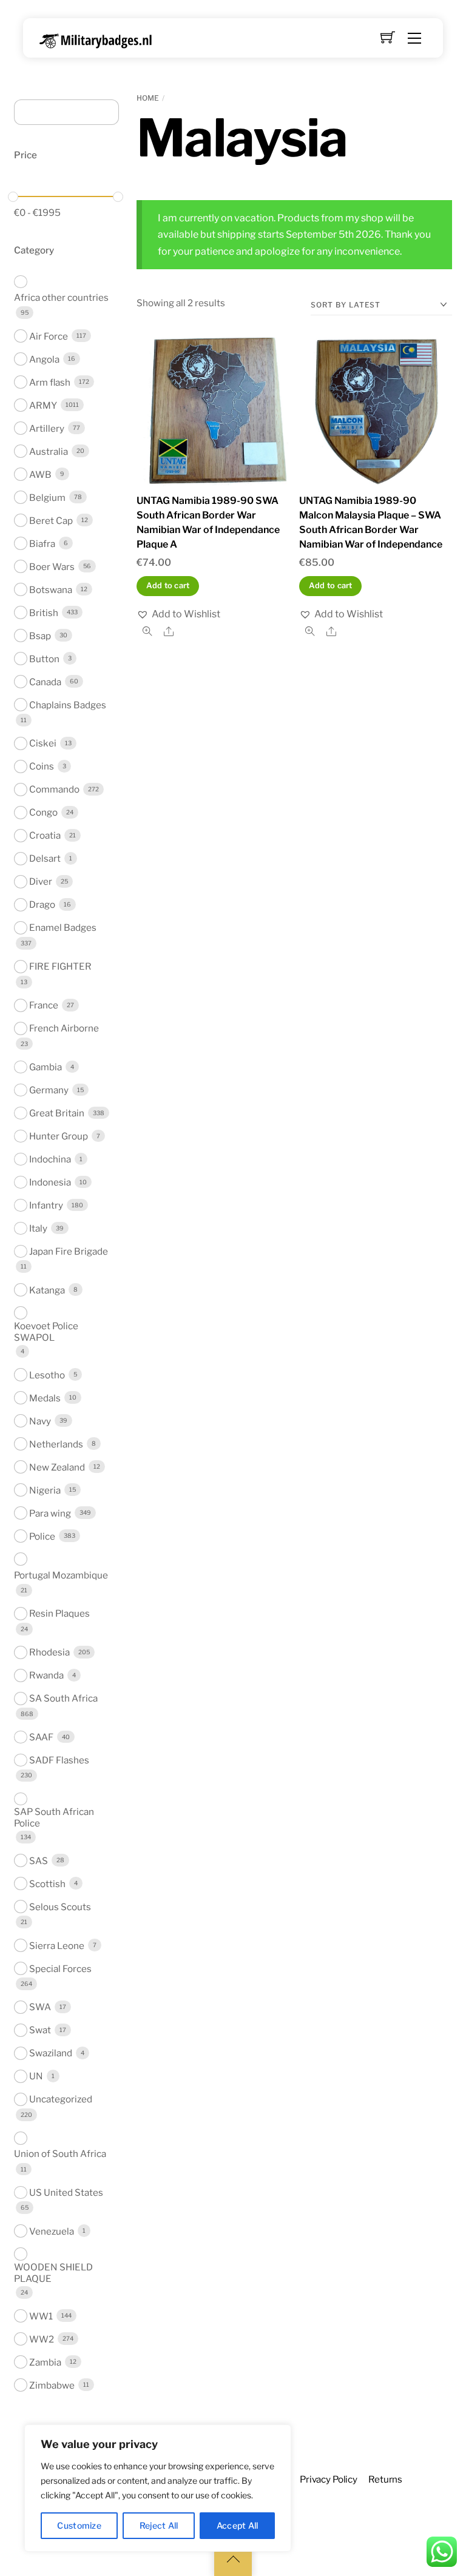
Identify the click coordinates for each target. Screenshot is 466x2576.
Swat (40, 2030)
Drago (42, 904)
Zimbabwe (52, 2385)
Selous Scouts (60, 1907)
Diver (41, 881)
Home (148, 98)
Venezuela (52, 2231)
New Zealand (57, 1467)
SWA (40, 2007)
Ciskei (43, 743)
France (44, 1005)
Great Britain (57, 1113)
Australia (49, 451)
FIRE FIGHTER (60, 966)
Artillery (47, 428)
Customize (79, 2525)
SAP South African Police (54, 1817)
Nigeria (45, 1490)
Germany (49, 1090)
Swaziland (51, 2053)
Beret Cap (51, 521)
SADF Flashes (59, 1760)
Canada (45, 682)
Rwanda (46, 1675)
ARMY (43, 405)
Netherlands (56, 1444)
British (44, 613)
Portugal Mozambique (61, 1575)
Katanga (47, 1290)
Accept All (238, 2525)
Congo (43, 812)
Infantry (46, 1205)
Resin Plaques (59, 1613)
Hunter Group (59, 1136)
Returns (385, 2479)
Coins (42, 766)
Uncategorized (61, 2099)
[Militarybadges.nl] (100, 39)
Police (42, 1536)
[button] (178, 614)
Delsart (45, 858)
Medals (45, 1398)
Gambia (46, 1067)
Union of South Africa (60, 2154)
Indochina (50, 1159)
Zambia (45, 2362)
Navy (40, 1421)
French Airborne (64, 1028)
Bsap (40, 636)
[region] (158, 2488)
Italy (38, 1228)
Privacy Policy (329, 2479)
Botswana (51, 590)
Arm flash (50, 382)
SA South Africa (63, 1698)
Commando (54, 789)
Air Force (49, 336)
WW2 (42, 2339)
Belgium (47, 498)
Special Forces (60, 1969)
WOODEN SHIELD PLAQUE (53, 2273)
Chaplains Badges (68, 705)
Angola (44, 359)
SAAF (41, 1737)
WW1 (41, 2316)
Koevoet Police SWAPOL (46, 1332)
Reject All (159, 2525)
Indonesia (50, 1182)
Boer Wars (52, 567)
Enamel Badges (63, 927)
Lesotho (47, 1375)
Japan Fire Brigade (69, 1251)
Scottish (47, 1884)
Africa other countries (61, 297)
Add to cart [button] (168, 585)
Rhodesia (49, 1652)
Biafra (42, 544)
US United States (66, 2192)
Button (44, 659)
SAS (39, 1861)
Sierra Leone (57, 1946)
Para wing (50, 1513)
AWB (40, 475)
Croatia (45, 835)
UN (36, 2076)
